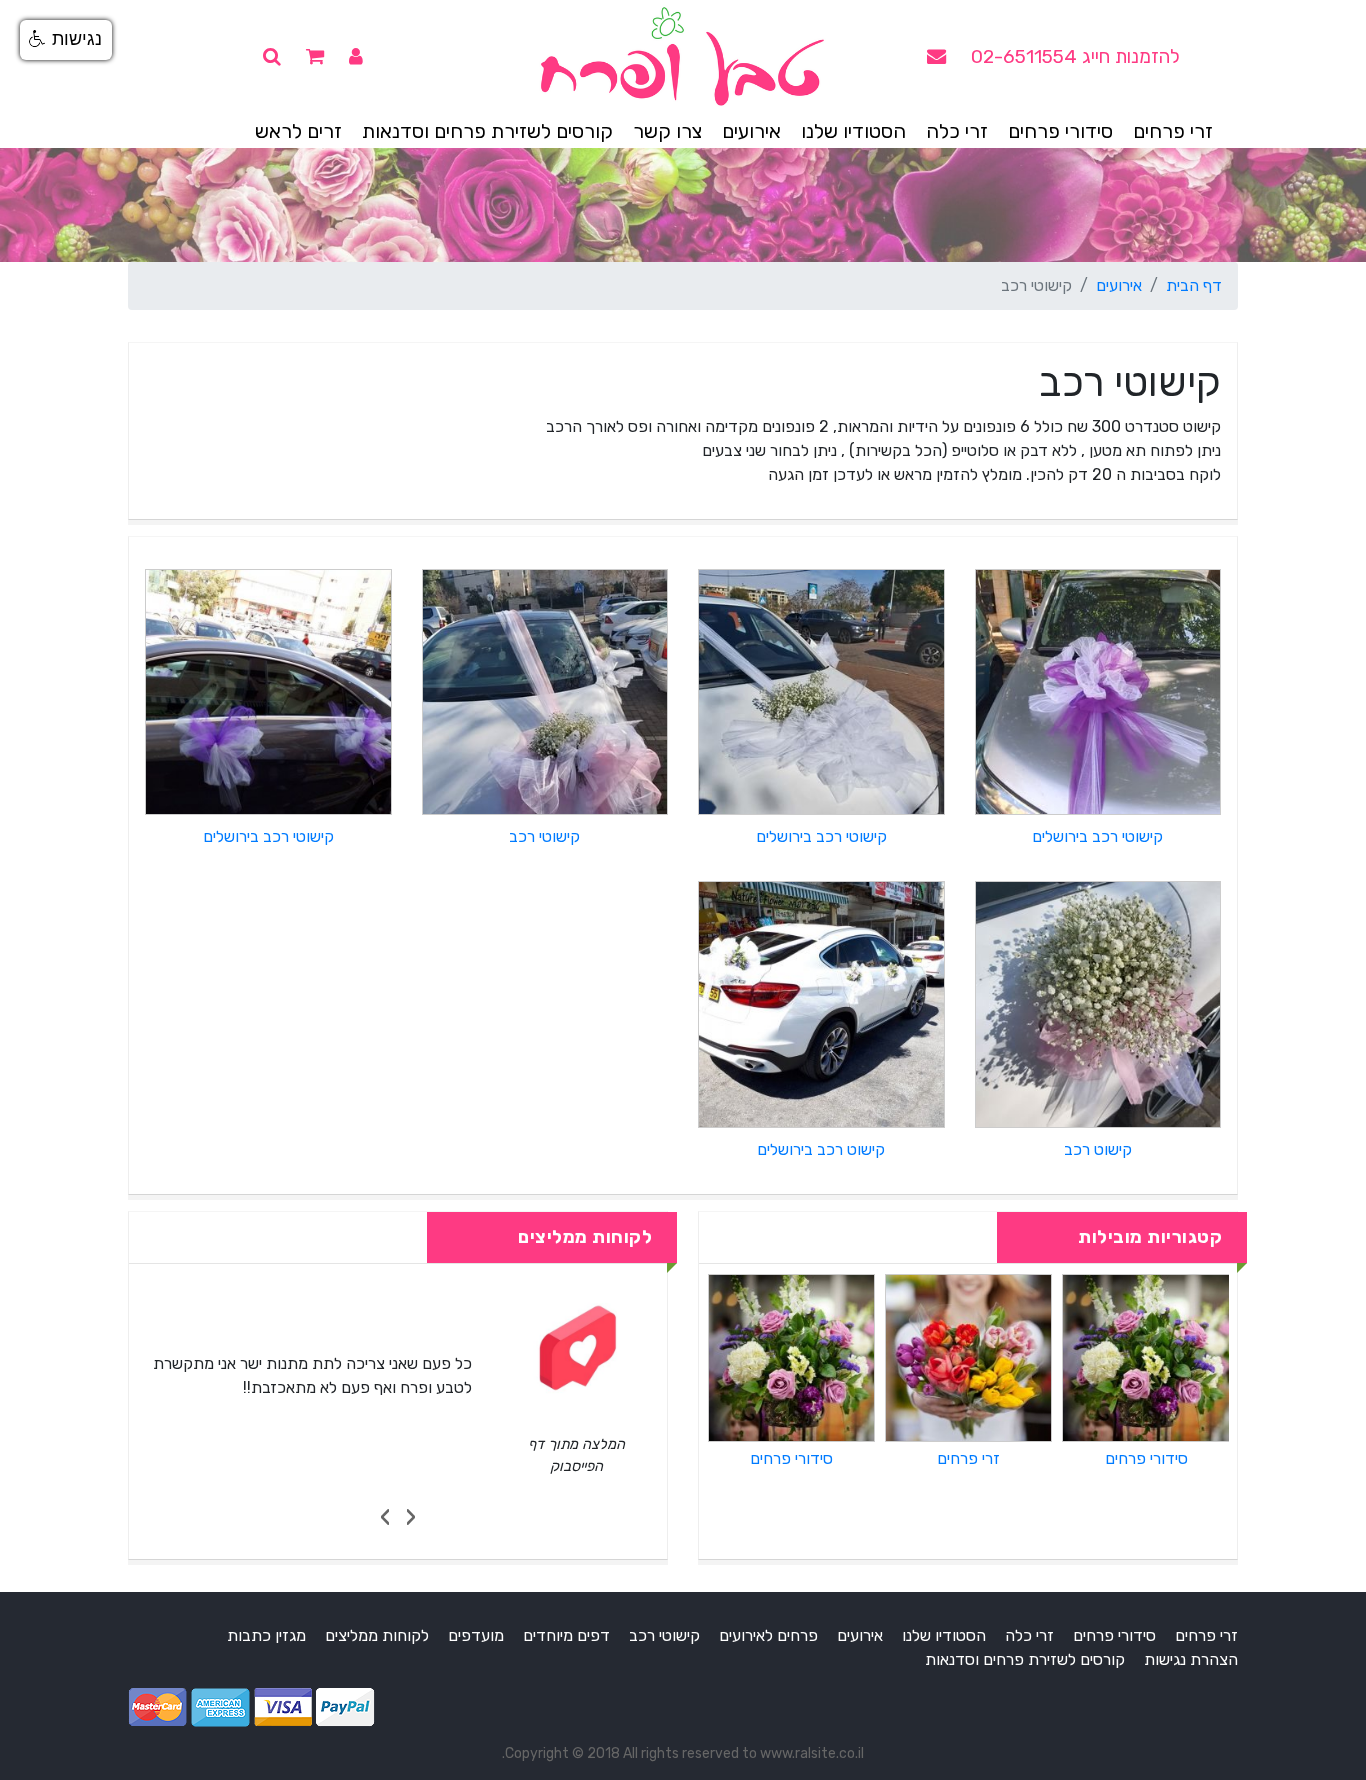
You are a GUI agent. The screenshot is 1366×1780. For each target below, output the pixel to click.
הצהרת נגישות (1191, 1659)
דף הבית (1194, 285)
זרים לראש (298, 131)
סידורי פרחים (1060, 131)
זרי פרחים (1173, 131)
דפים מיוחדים (566, 1635)
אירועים (751, 131)
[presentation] (410, 1517)
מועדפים (476, 1635)
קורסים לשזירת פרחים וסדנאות (487, 131)
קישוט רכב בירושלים (821, 1149)
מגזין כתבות (266, 1635)
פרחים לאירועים (768, 1635)
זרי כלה (957, 131)
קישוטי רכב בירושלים (1097, 836)
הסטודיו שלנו (853, 131)
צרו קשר (667, 131)
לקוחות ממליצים (377, 1635)
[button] (66, 40)
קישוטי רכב (544, 836)
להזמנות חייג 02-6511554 (1075, 56)
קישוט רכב (1098, 1149)
